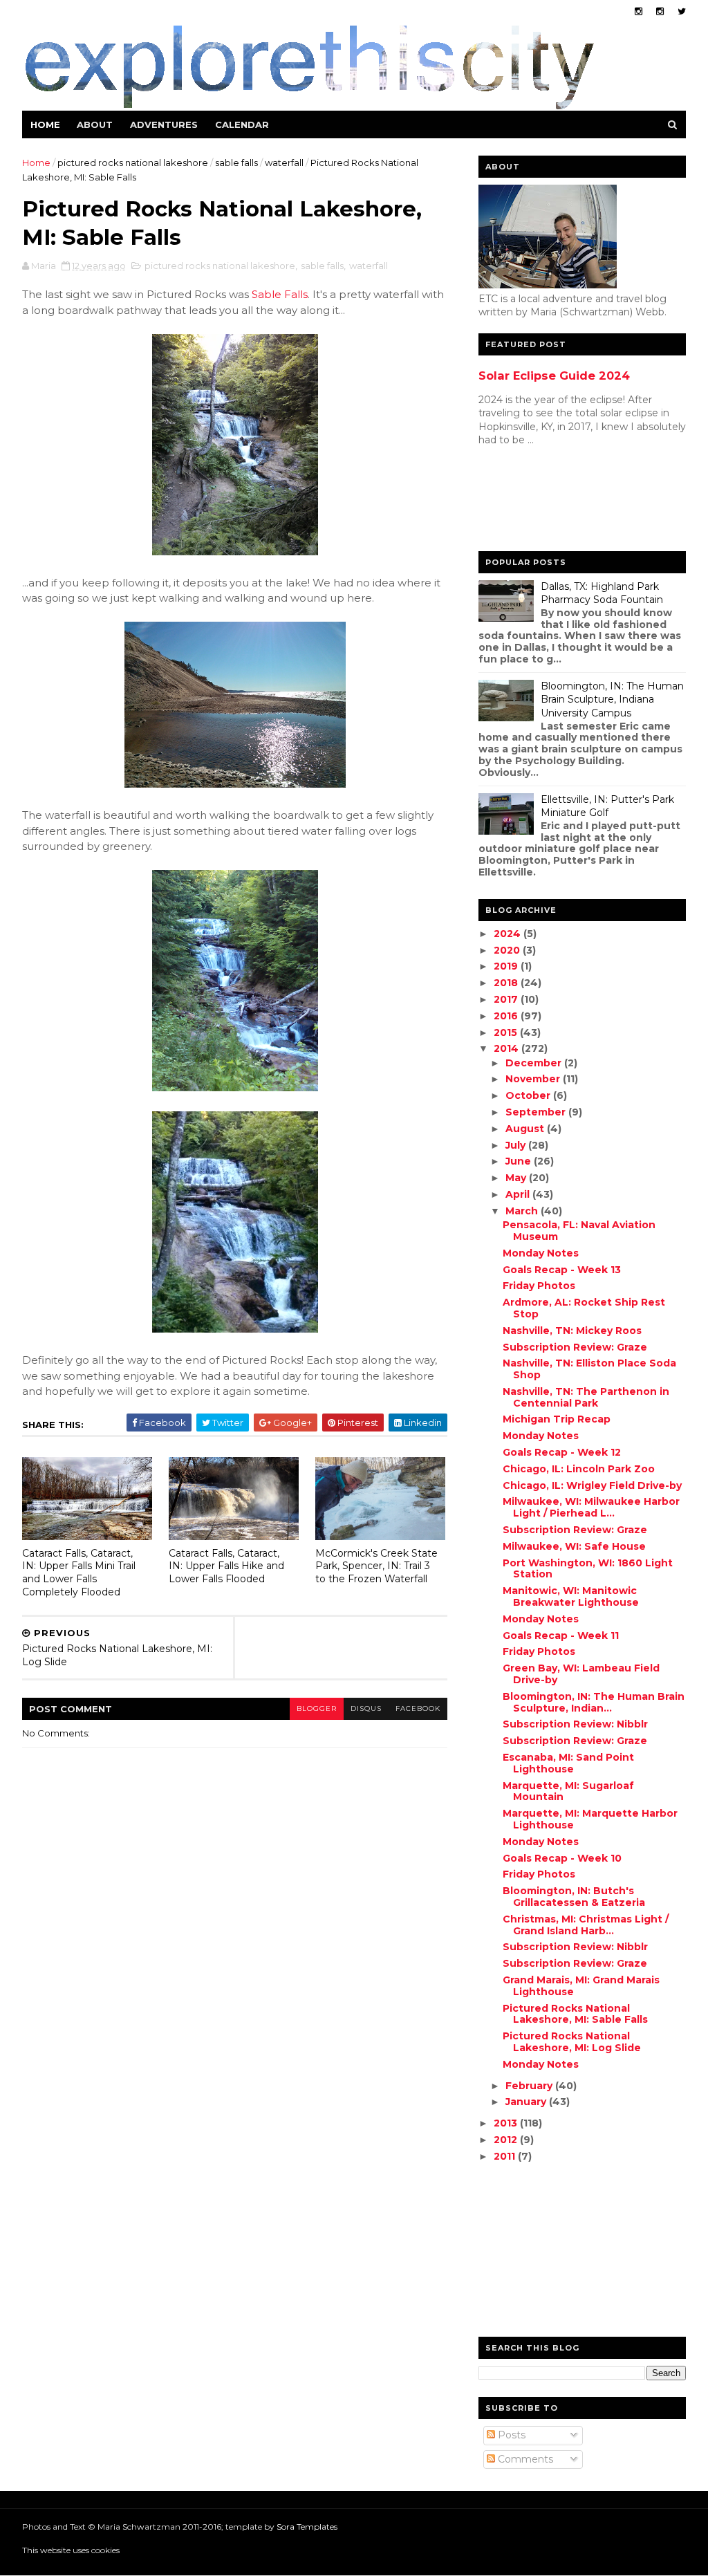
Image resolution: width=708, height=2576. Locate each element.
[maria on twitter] (682, 11)
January (527, 2102)
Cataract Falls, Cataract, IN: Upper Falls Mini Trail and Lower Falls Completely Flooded (79, 1573)
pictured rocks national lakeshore (133, 163)
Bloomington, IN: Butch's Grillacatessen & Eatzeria (574, 1897)
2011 (506, 2156)
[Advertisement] (534, 502)
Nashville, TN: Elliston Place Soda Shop (589, 1369)
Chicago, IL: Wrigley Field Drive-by (592, 1485)
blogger (317, 1708)
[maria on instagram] (639, 11)
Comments (524, 2459)
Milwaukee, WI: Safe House (574, 1546)
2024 (509, 934)
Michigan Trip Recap (557, 1419)
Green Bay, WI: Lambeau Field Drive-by (581, 1674)
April (519, 1194)
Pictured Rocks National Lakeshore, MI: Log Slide (572, 2042)
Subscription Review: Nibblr (575, 1724)
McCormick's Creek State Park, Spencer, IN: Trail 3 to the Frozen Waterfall (376, 1566)
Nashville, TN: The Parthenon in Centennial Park (586, 1397)
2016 (507, 1016)
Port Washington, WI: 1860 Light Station (588, 1569)
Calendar (242, 124)
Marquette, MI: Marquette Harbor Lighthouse (590, 1819)
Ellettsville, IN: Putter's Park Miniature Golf (607, 806)
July (517, 1145)
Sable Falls (280, 294)
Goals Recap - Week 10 (562, 1858)
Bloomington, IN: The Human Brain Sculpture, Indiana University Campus (612, 699)
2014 (507, 1048)
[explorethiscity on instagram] (660, 11)
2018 (507, 983)
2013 (507, 2123)
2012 (507, 2140)
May (517, 1178)
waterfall (284, 163)
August (526, 1129)
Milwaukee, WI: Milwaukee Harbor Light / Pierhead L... (591, 1507)
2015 (507, 1032)
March (523, 1211)
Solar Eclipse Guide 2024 (554, 376)
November (534, 1079)
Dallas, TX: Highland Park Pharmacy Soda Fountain (602, 593)
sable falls (236, 163)
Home (45, 124)
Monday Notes (541, 1253)
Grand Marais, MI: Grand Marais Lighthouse (581, 1986)
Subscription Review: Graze (575, 1347)
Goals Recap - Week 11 (561, 1636)
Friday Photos (539, 1286)
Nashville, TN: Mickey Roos (572, 1331)
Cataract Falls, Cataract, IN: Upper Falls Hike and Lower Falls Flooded (226, 1566)
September (537, 1112)
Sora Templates (307, 2527)
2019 (507, 966)
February (530, 2086)
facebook (418, 1708)
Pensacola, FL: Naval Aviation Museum (579, 1231)
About (95, 124)
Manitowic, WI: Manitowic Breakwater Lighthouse (571, 1596)
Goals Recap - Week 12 (562, 1452)
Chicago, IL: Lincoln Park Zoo (579, 1469)
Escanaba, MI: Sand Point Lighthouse (568, 1763)
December (535, 1063)
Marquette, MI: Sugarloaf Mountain (568, 1791)
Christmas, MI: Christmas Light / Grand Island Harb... (586, 1925)
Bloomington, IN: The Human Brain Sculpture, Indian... (594, 1702)
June (520, 1161)
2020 (508, 950)
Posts (510, 2435)
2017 (507, 999)
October (529, 1095)
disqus (366, 1708)
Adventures (164, 124)
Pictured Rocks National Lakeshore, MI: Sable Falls (575, 2014)
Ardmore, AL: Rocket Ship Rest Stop (584, 1308)
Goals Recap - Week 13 (562, 1270)
